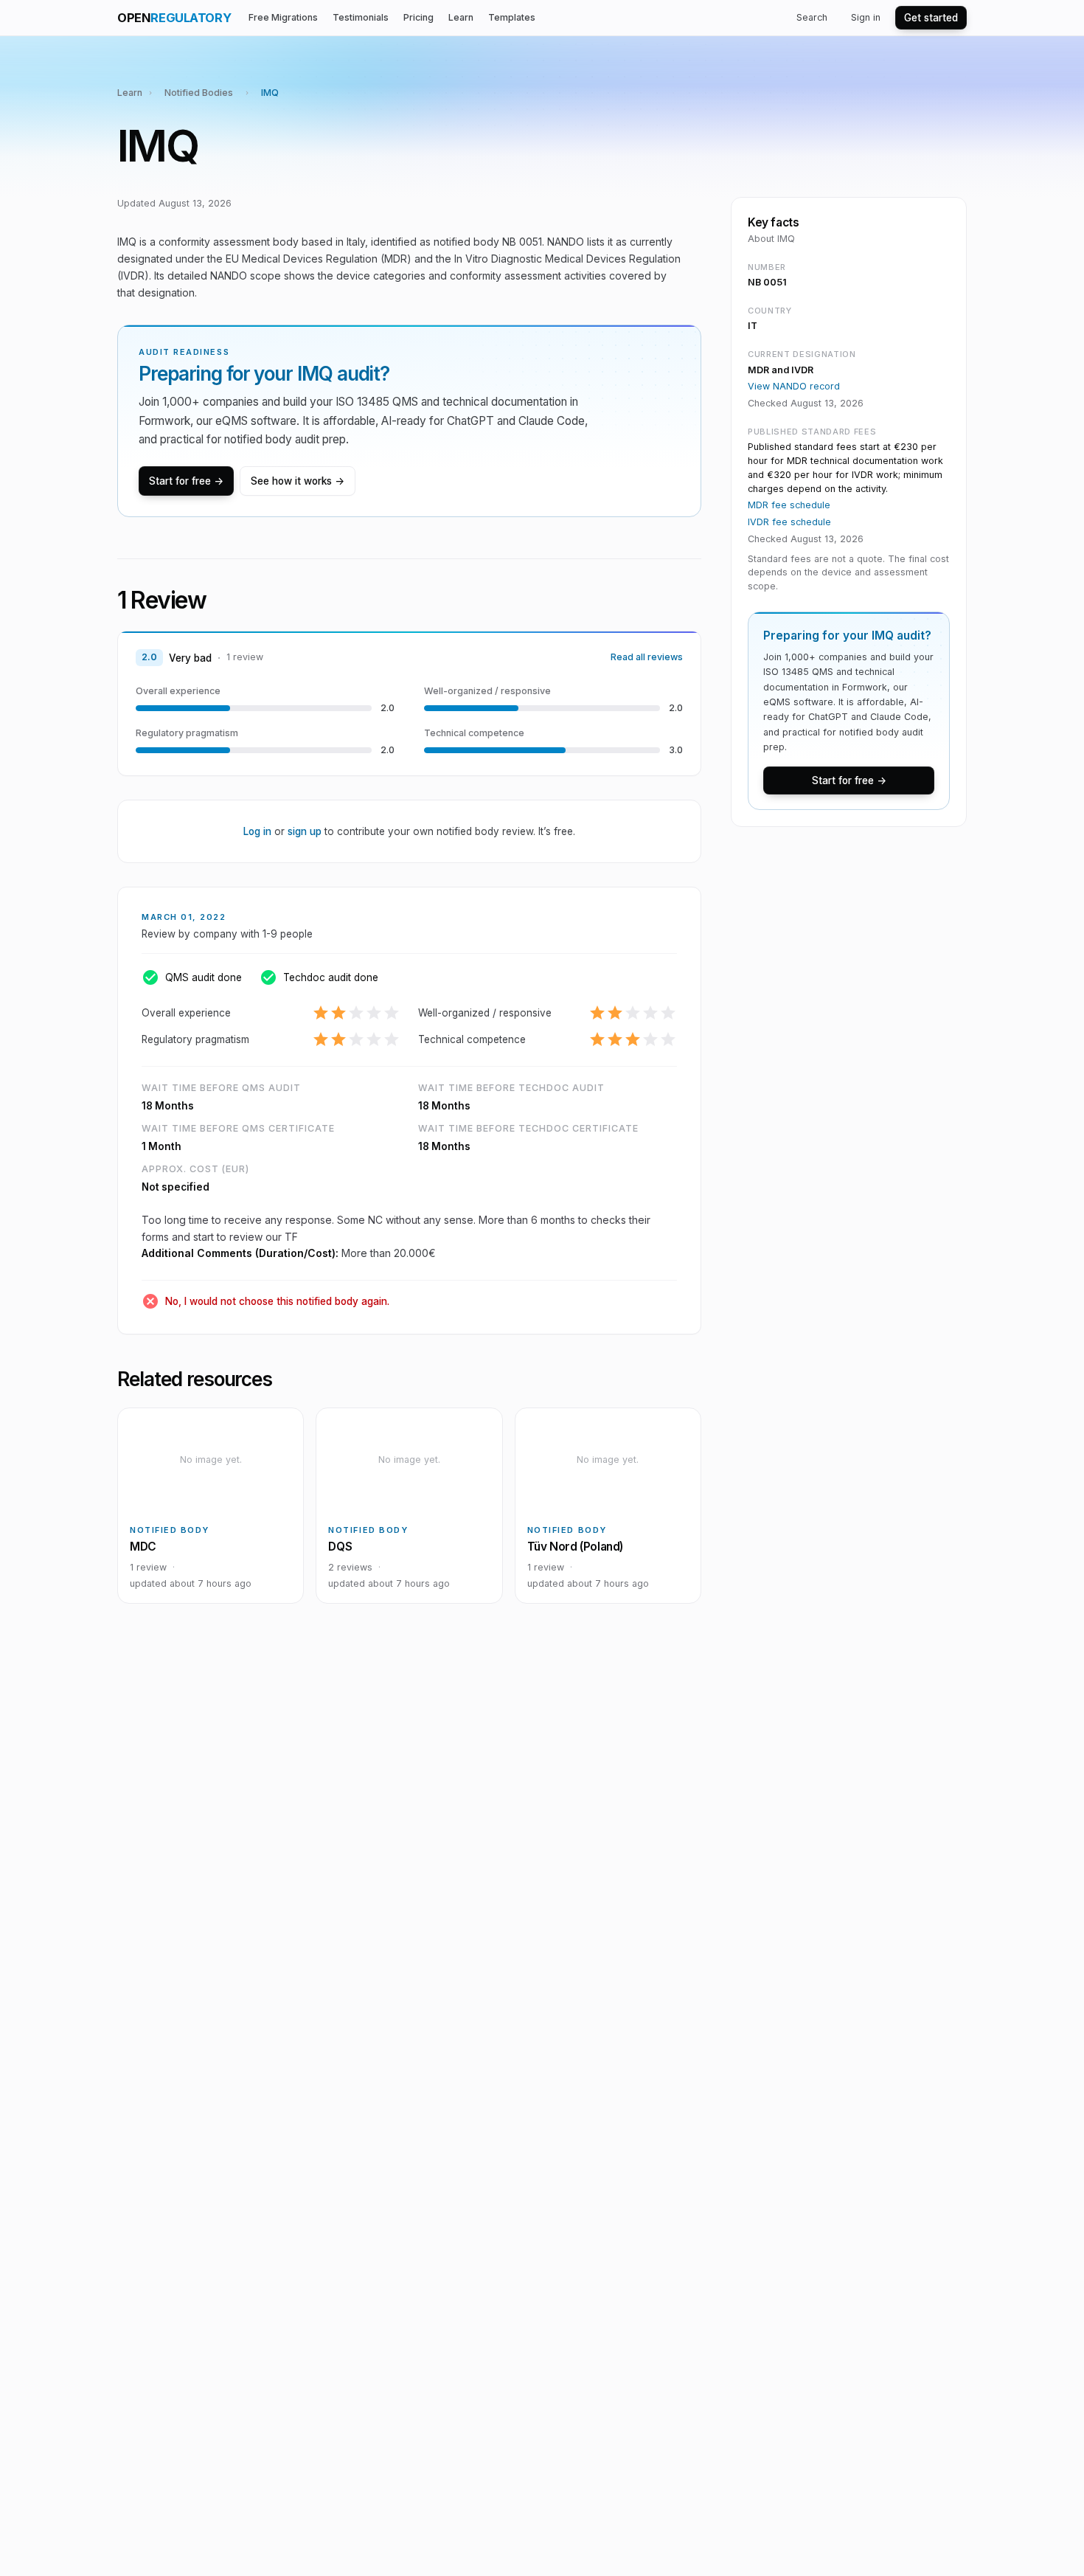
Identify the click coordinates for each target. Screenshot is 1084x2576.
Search (812, 17)
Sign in (866, 17)
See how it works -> (298, 481)
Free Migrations (283, 17)
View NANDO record (794, 386)
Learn (461, 17)
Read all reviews (647, 657)
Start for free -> (186, 481)
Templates (512, 17)
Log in (257, 831)
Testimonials (361, 17)
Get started (931, 18)
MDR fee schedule (789, 505)
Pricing (418, 17)
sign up (305, 831)
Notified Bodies (199, 93)
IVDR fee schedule (789, 522)
